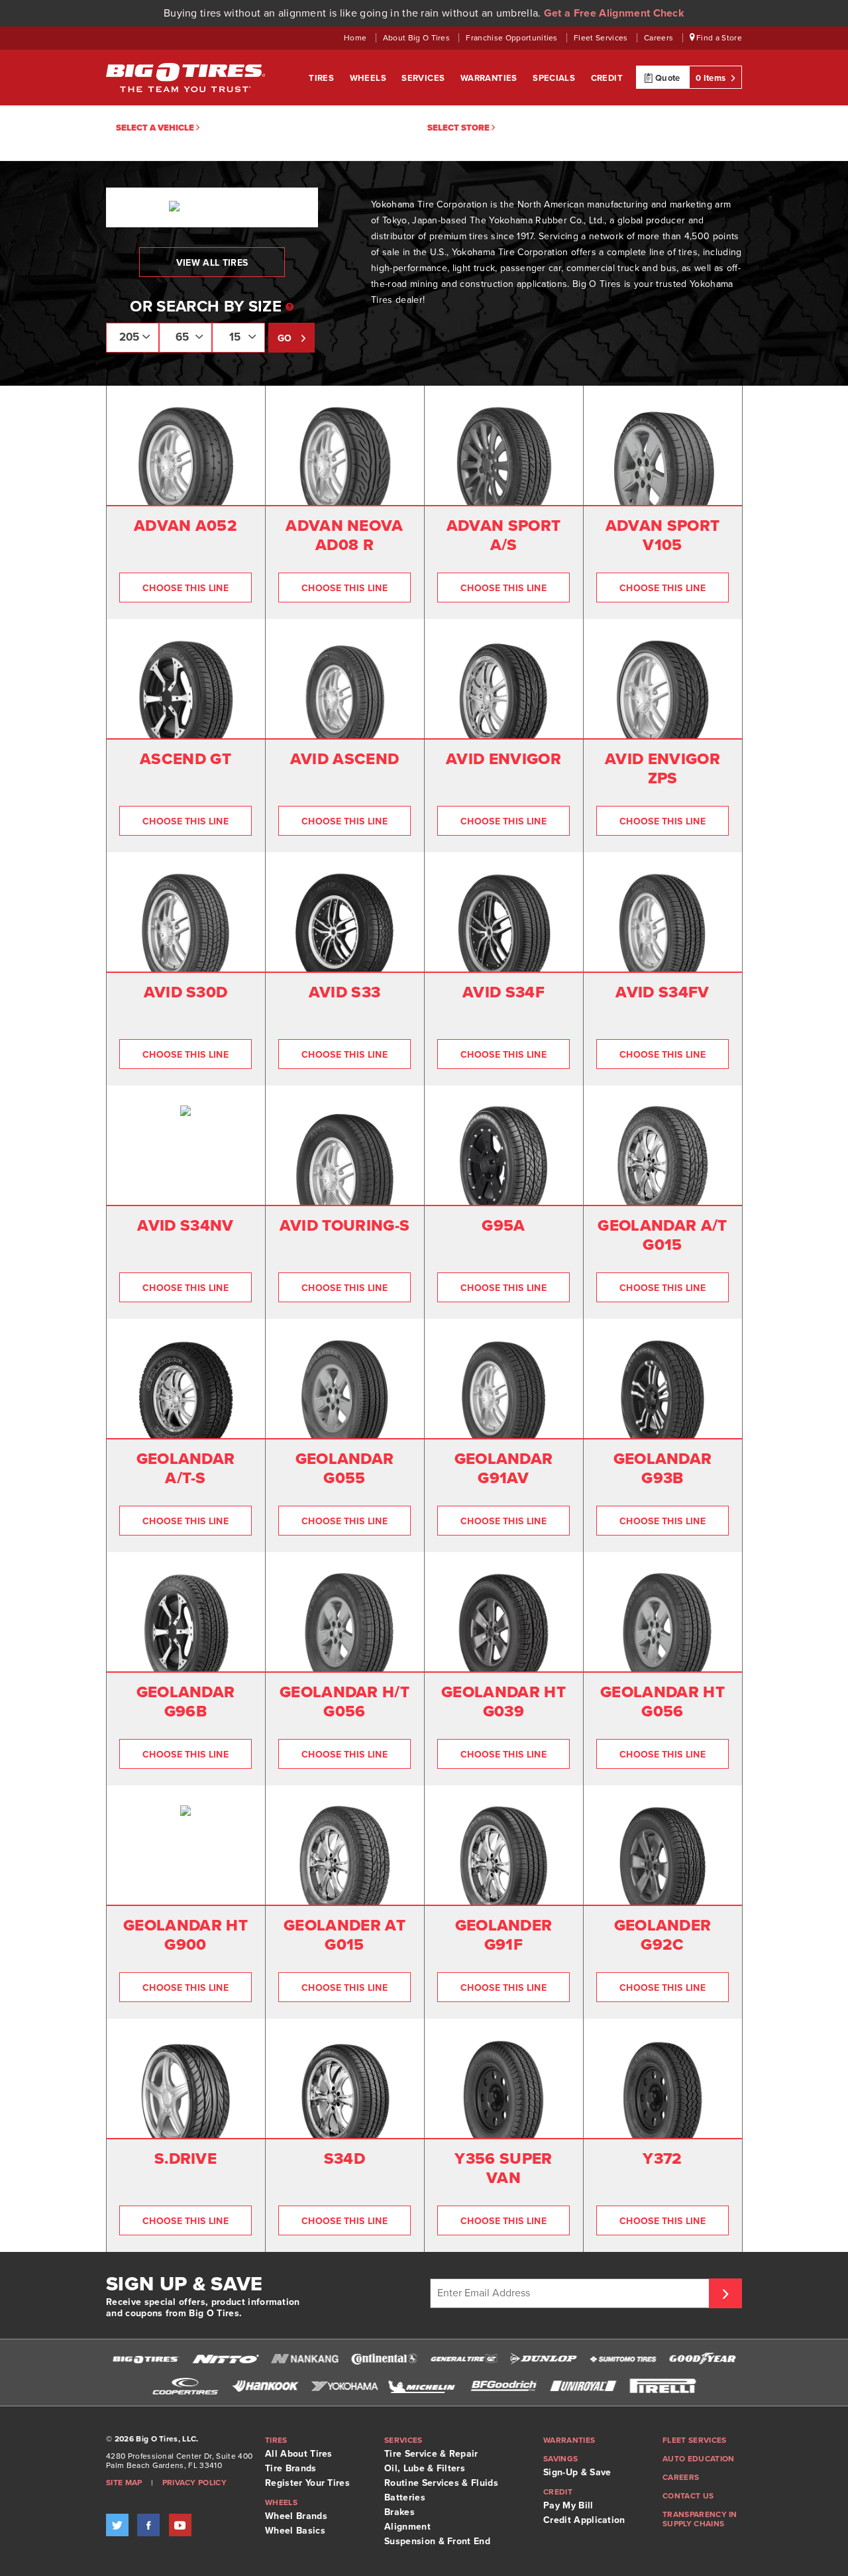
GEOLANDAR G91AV (504, 1469)
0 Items (712, 78)
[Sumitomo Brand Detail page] (623, 2359)
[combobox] (132, 338)
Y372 (662, 2159)
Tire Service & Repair (431, 2454)
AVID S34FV (662, 992)
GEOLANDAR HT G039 (503, 1702)
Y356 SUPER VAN (503, 2168)
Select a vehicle (156, 128)
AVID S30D (186, 992)
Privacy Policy (194, 2483)
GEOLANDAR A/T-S (186, 1469)
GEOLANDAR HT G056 (662, 1702)
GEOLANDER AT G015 (344, 1935)
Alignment (407, 2527)
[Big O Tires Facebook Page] (148, 2525)
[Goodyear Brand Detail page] (702, 2359)
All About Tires (299, 2454)
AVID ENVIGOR (503, 759)
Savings (560, 2459)
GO (286, 338)
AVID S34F (503, 992)
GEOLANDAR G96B (186, 1702)
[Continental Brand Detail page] (384, 2359)
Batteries (405, 2497)
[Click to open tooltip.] (290, 308)
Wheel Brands (296, 2516)
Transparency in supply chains (700, 2519)
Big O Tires (185, 78)
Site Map (124, 2483)
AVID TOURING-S (344, 1226)
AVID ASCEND (345, 759)
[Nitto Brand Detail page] (225, 2359)
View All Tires (212, 263)
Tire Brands (291, 2468)
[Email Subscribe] (725, 2293)
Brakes (399, 2512)
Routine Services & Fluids (441, 2483)
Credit (607, 78)
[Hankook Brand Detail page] (265, 2386)
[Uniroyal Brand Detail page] (583, 2386)
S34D (344, 2159)
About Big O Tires (418, 38)
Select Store (459, 128)
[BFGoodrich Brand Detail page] (503, 2386)
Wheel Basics (295, 2531)
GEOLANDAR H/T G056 (344, 1702)
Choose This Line (185, 588)
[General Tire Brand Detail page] (464, 2359)
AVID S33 (345, 992)
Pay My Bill (568, 2505)
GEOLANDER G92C (663, 1935)
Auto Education (698, 2459)
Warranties (490, 78)
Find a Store (718, 38)
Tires (322, 78)
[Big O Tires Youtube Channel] (180, 2525)
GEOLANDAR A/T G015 (662, 1235)
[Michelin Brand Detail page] (424, 2386)
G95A (503, 1226)
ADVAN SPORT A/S (504, 535)
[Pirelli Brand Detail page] (662, 2386)
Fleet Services (602, 38)
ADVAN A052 (185, 526)
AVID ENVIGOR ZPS (662, 769)
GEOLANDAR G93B (663, 1469)
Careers (660, 38)
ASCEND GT (185, 759)
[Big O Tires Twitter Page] (117, 2525)
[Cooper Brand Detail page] (185, 2386)
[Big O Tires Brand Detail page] (146, 2359)
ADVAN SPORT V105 (663, 535)
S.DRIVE (185, 2159)
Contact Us (688, 2496)
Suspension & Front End (437, 2541)
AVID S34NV (185, 1226)
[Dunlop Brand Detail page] (543, 2359)
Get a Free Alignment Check (614, 13)
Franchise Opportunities (513, 38)
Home (356, 38)
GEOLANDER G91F (504, 1935)
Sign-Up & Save (577, 2472)
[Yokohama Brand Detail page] (344, 2386)
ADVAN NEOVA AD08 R (344, 535)
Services (424, 78)
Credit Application (584, 2520)
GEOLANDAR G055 (345, 1469)
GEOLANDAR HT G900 (185, 1935)
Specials (555, 78)
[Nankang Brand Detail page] (305, 2359)
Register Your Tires (307, 2483)
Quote (667, 78)
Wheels (369, 78)
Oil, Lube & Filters (425, 2468)
